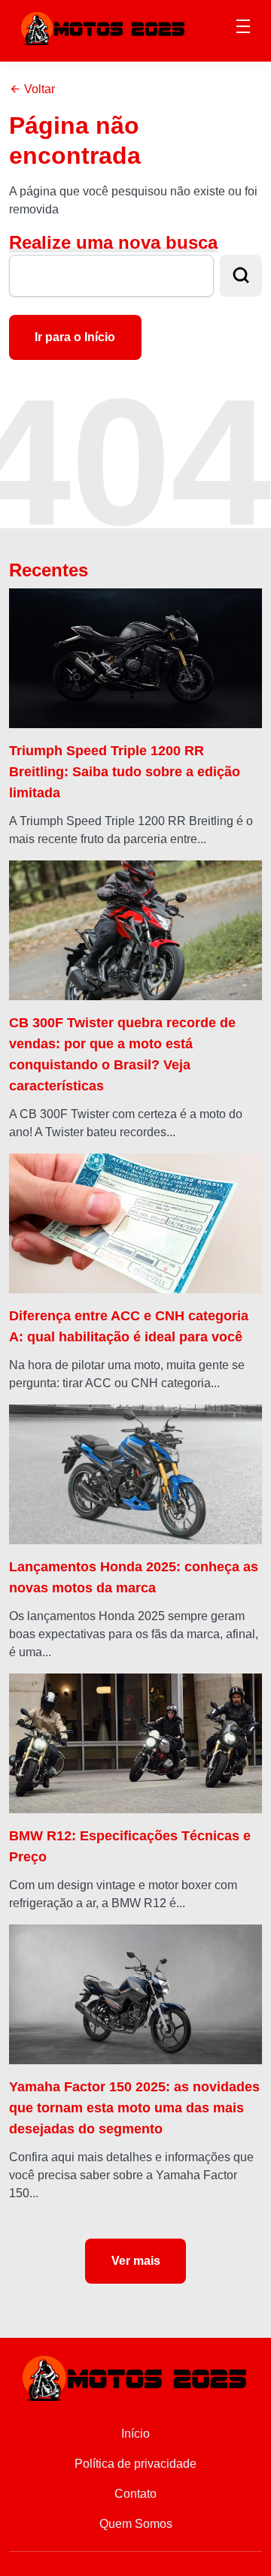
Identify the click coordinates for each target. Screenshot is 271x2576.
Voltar (38, 89)
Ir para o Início (75, 337)
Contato (135, 2494)
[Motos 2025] (104, 27)
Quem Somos (136, 2524)
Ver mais (136, 2261)
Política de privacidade (135, 2464)
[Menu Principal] (243, 29)
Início (135, 2434)
